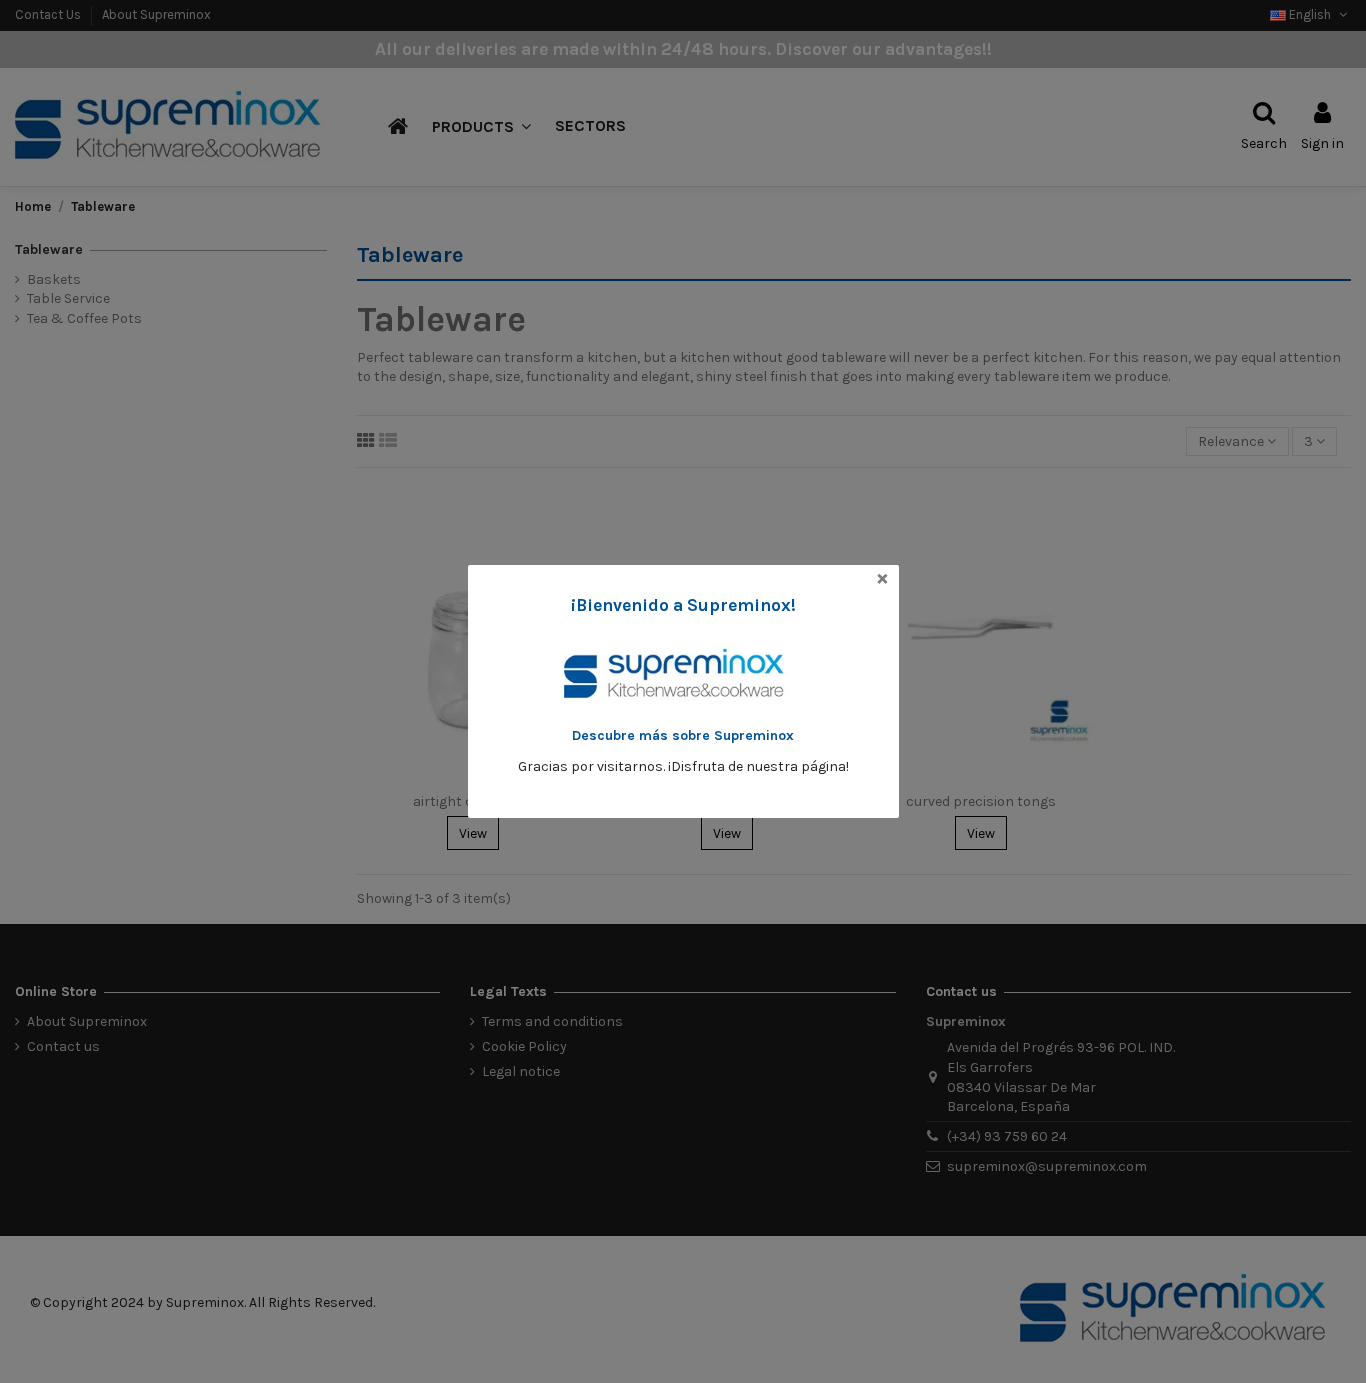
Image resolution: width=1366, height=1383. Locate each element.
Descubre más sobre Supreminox (683, 735)
